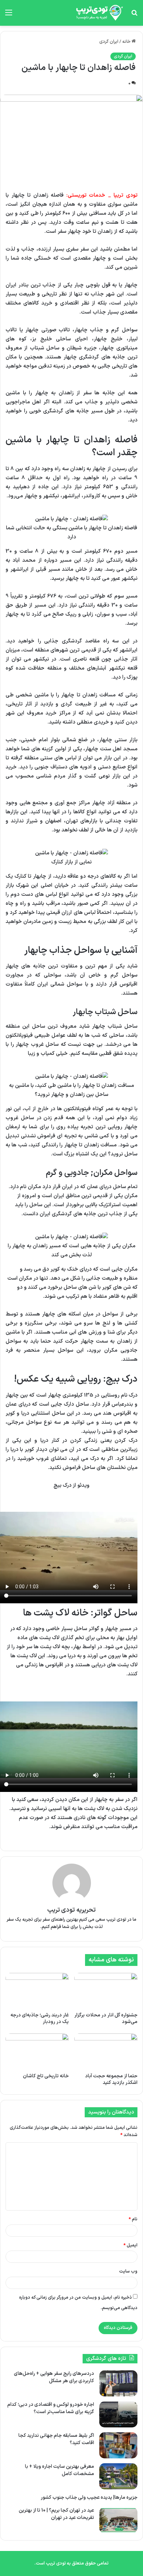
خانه (127, 42)
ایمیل (131, 2245)
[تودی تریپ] (98, 13)
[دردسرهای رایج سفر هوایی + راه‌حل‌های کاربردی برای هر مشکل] (118, 2383)
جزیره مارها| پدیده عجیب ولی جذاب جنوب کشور (89, 2498)
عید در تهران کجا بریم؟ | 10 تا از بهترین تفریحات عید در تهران (56, 2514)
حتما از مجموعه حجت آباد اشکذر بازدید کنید (111, 2079)
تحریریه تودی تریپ (72, 1910)
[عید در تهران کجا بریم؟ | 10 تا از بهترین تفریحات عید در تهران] (118, 2520)
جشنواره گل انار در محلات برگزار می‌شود (106, 2018)
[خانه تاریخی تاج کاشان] (37, 2051)
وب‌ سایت (128, 2271)
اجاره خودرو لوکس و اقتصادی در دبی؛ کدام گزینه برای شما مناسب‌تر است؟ (51, 2408)
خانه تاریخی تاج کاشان (46, 2076)
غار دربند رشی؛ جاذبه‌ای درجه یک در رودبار (40, 2018)
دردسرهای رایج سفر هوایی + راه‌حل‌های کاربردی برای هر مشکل (54, 2377)
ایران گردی (109, 42)
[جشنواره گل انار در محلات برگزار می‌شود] (106, 1991)
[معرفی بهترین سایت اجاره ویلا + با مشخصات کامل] (118, 2476)
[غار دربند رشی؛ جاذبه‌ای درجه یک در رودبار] (37, 1991)
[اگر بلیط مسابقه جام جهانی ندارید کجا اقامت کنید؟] (118, 2445)
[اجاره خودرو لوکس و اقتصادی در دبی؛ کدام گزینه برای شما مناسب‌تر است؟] (118, 2414)
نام (133, 2219)
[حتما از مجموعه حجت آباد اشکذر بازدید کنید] (106, 2051)
